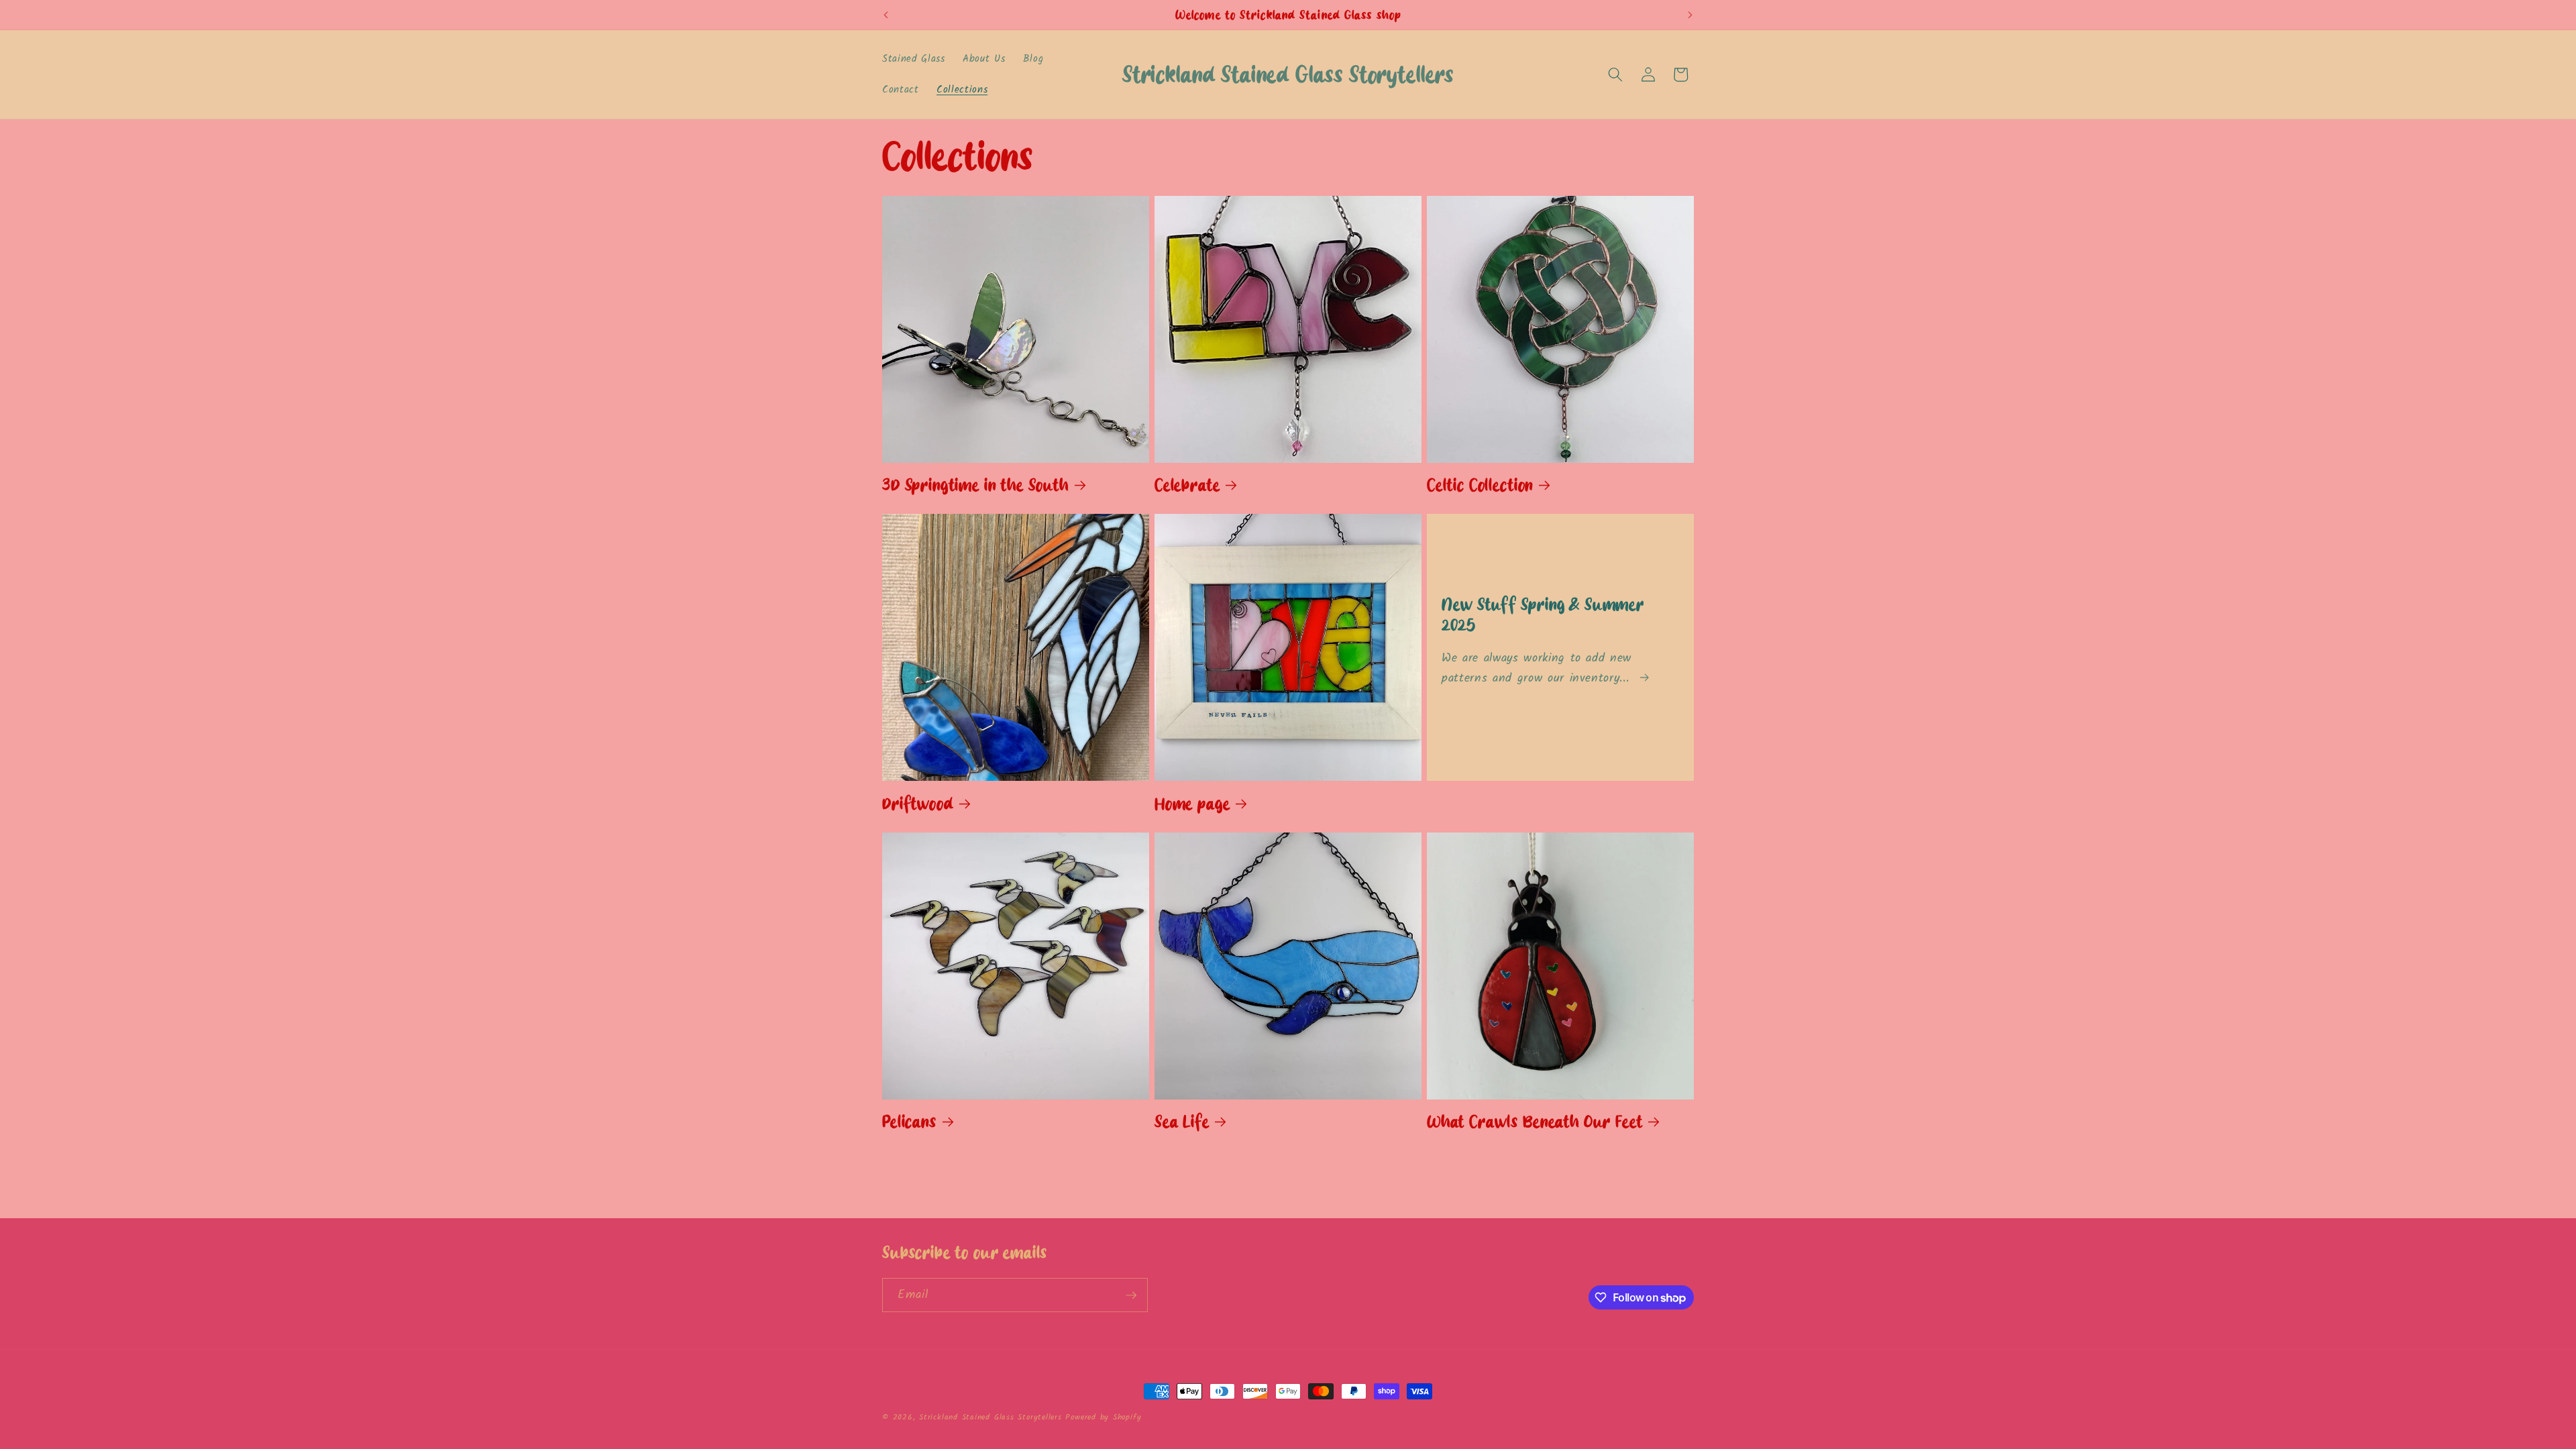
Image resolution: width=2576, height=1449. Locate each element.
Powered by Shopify (1103, 1417)
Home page (1192, 804)
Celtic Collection (1480, 485)
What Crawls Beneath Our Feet (1535, 1122)
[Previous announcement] (886, 15)
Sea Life (1182, 1122)
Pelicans (909, 1122)
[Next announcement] (1690, 15)
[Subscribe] (1131, 1295)
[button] (1615, 74)
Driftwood (918, 804)
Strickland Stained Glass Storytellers (992, 1417)
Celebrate (1187, 485)
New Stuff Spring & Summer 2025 (1543, 615)
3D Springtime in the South (975, 485)
